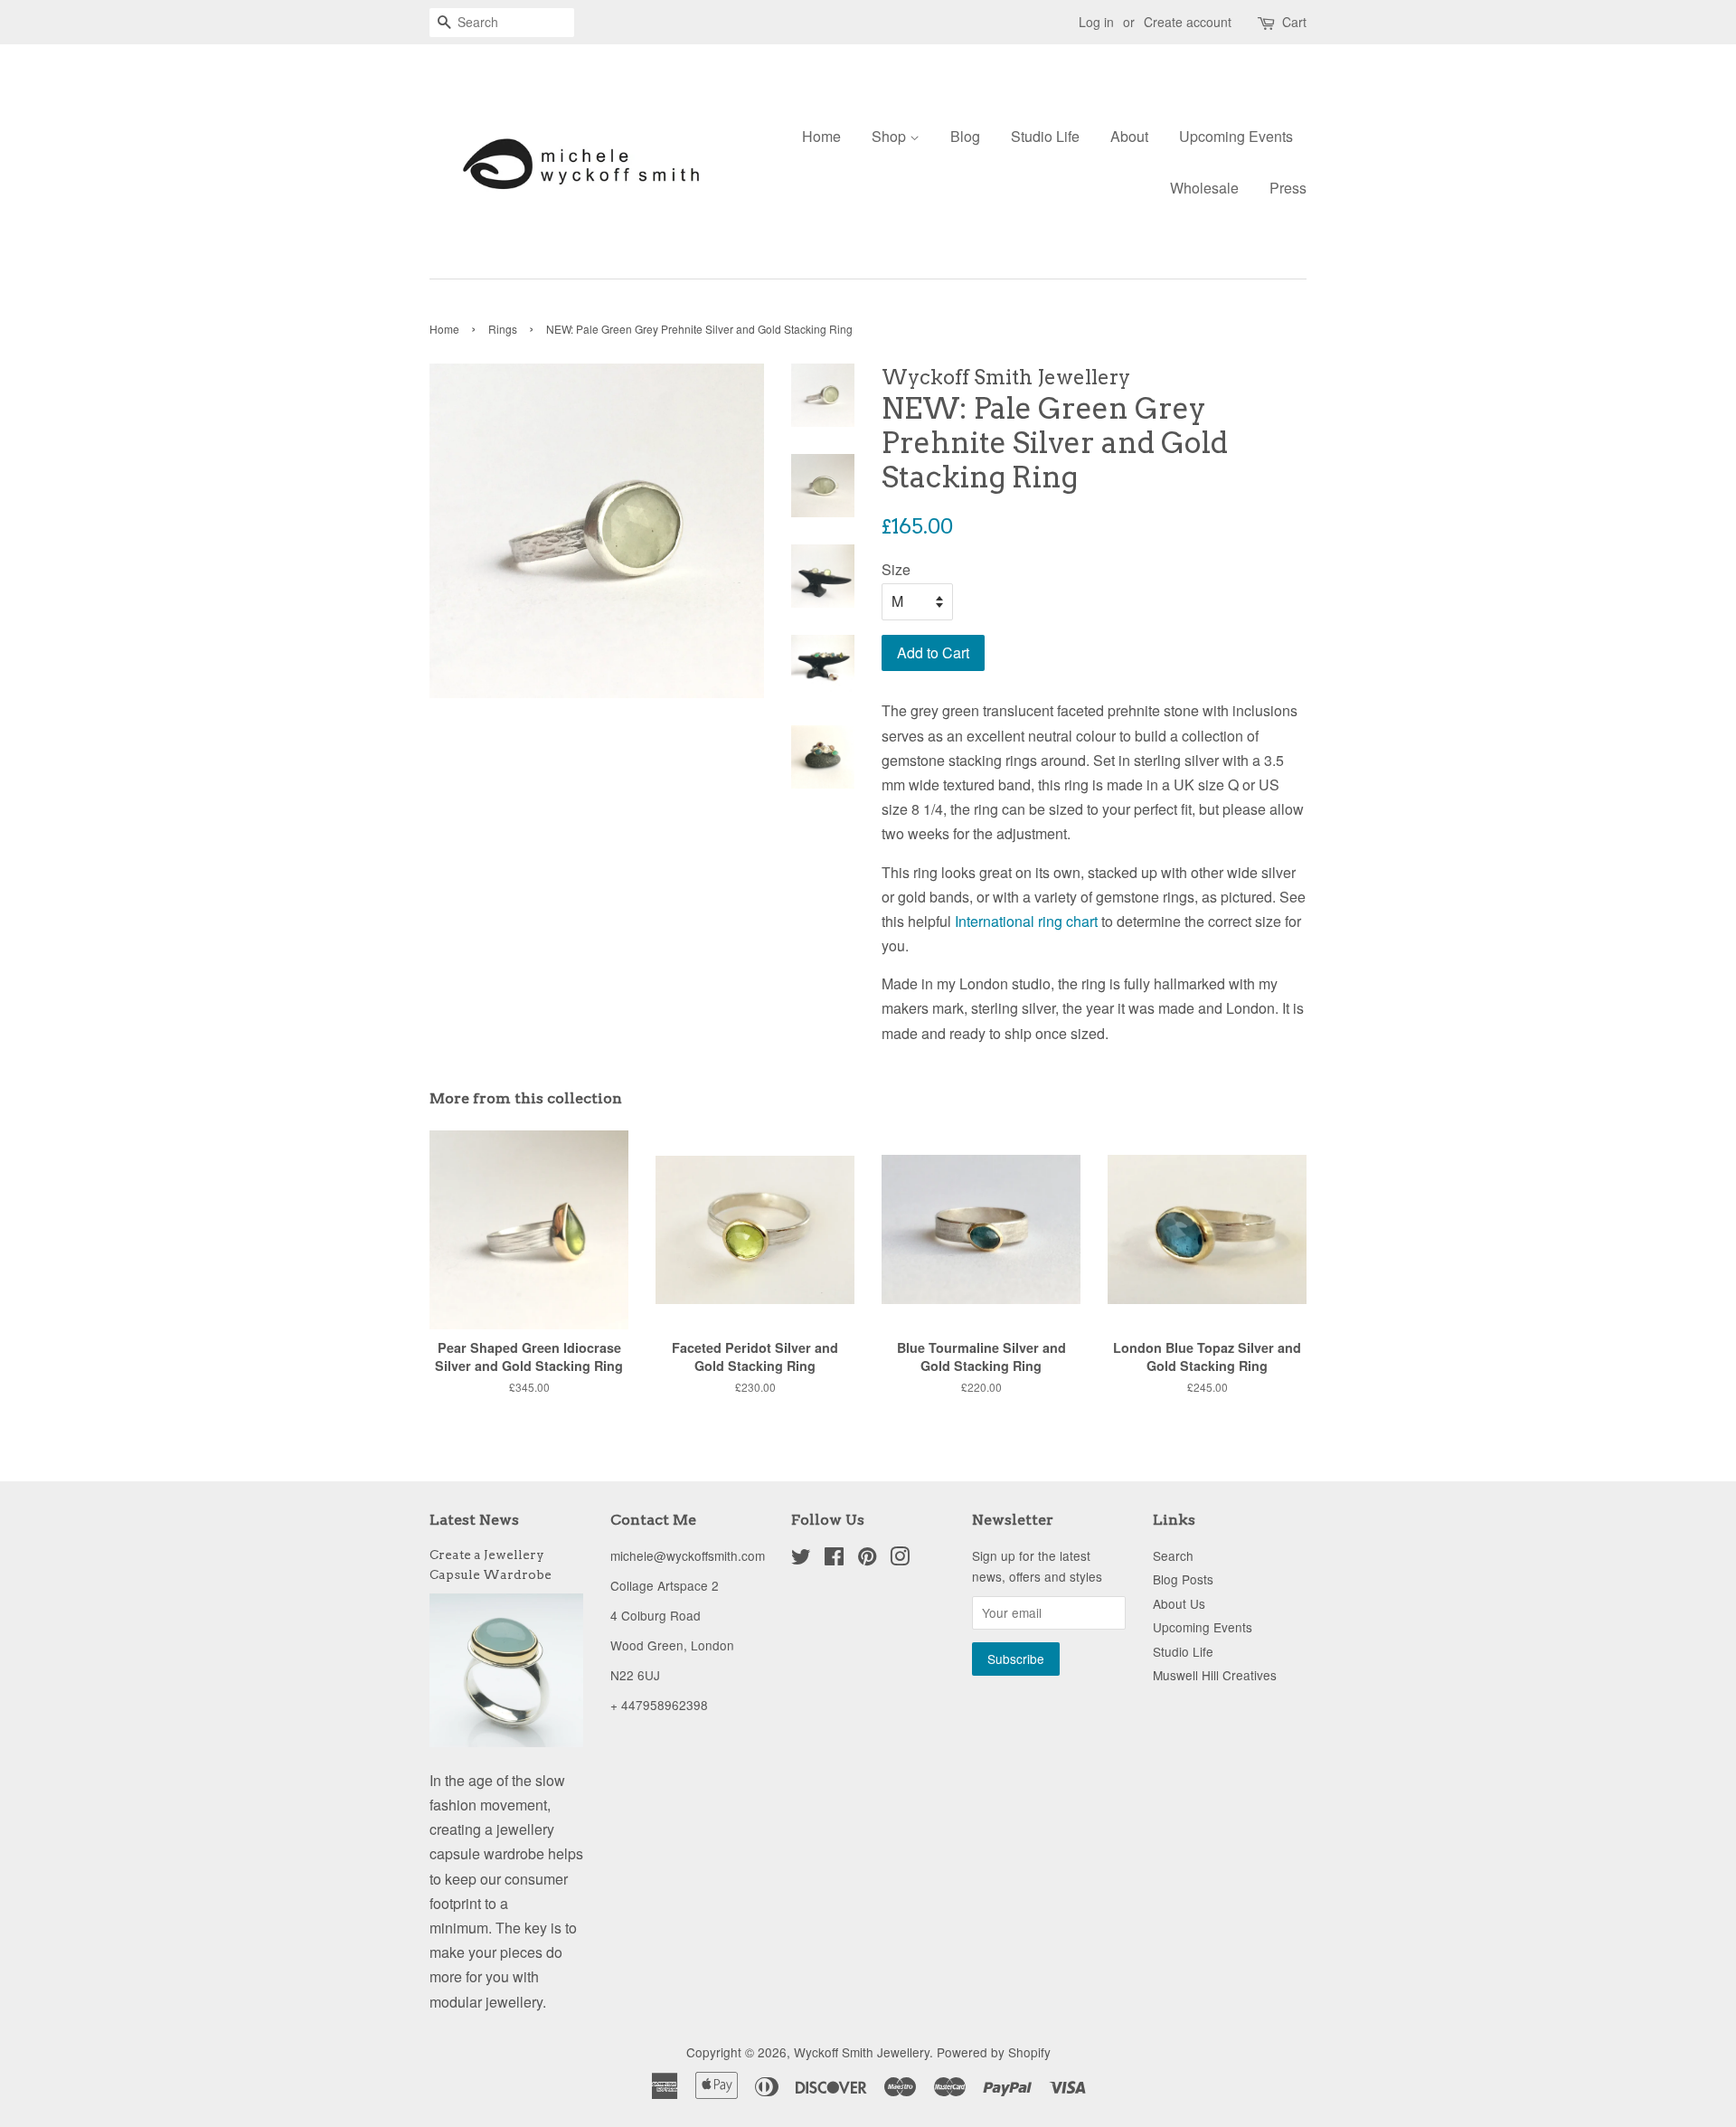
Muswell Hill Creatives (1215, 1675)
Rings (503, 329)
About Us (1179, 1603)
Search (1173, 1555)
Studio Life (1045, 136)
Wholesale (1204, 188)
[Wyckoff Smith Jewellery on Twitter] (801, 1559)
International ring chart (1026, 921)
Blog (965, 136)
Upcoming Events (1236, 136)
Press (1288, 188)
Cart (1294, 22)
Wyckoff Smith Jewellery (862, 2052)
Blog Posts (1183, 1579)
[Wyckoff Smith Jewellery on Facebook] (834, 1559)
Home (821, 136)
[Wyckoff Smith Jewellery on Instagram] (900, 1559)
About (1129, 136)
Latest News (474, 1520)
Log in (1096, 22)
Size (896, 569)
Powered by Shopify (994, 2052)
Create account (1188, 22)
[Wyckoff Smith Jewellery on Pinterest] (867, 1559)
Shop (891, 136)
